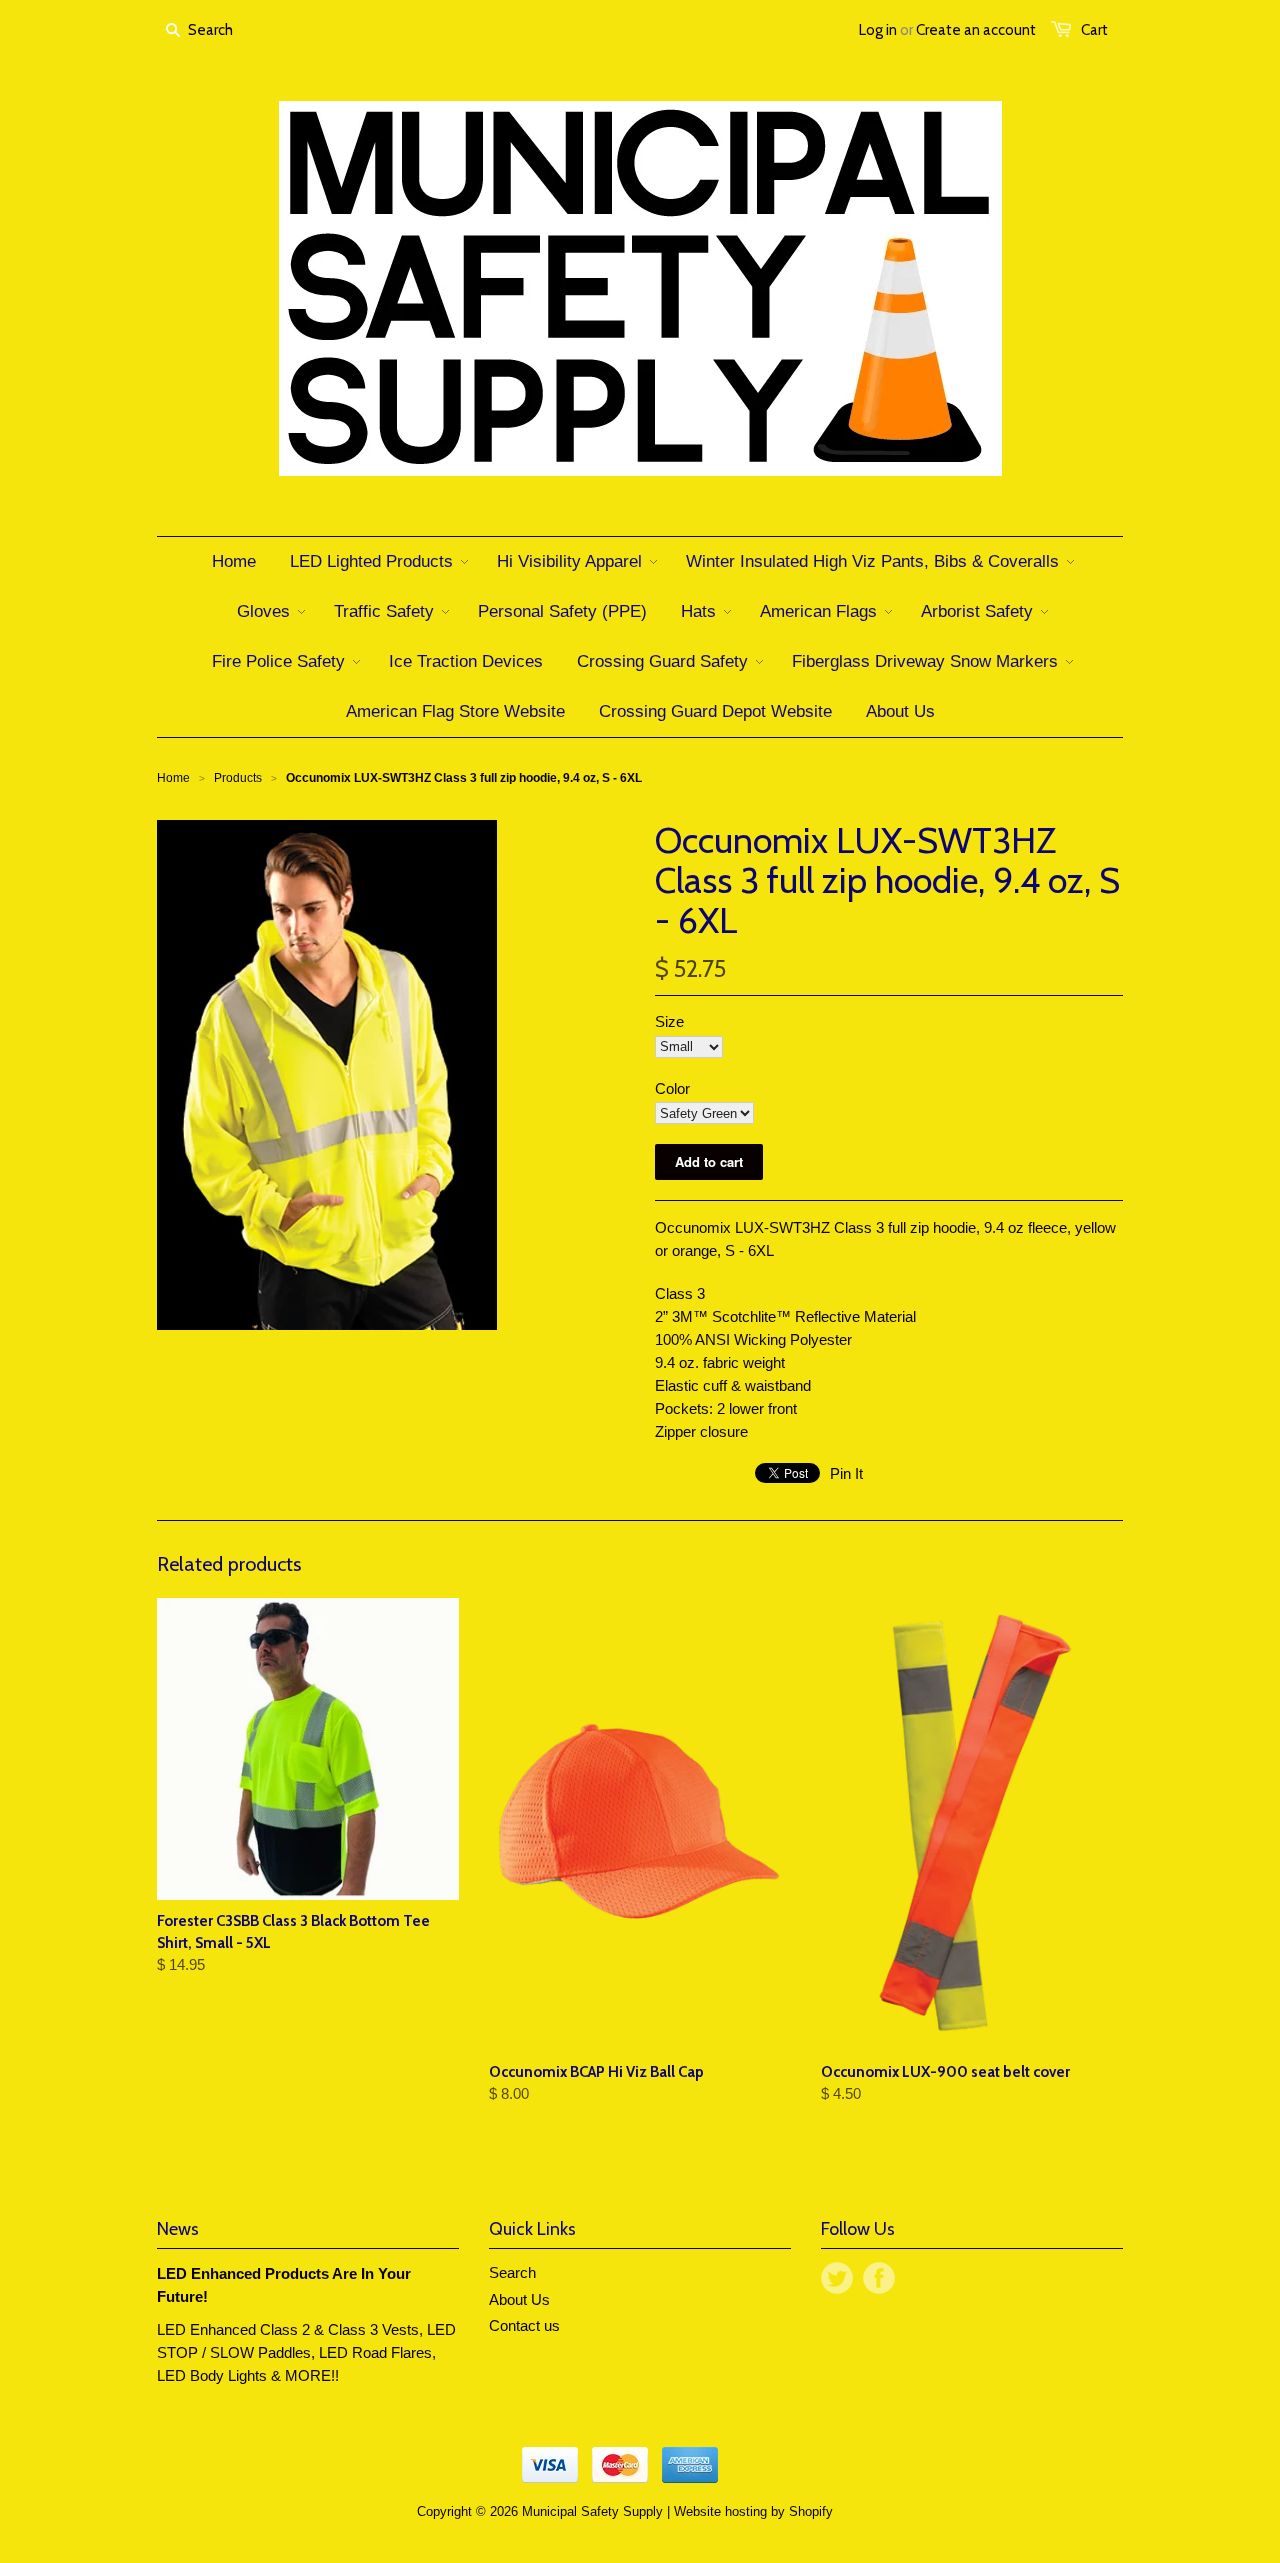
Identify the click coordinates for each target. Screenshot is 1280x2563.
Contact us (524, 2325)
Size (669, 1021)
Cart (1094, 30)
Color (672, 1088)
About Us (519, 2299)
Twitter (837, 2278)
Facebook (879, 2278)
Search (512, 2272)
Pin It (846, 1473)
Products (238, 778)
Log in (878, 30)
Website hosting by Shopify (753, 2511)
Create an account (976, 30)
